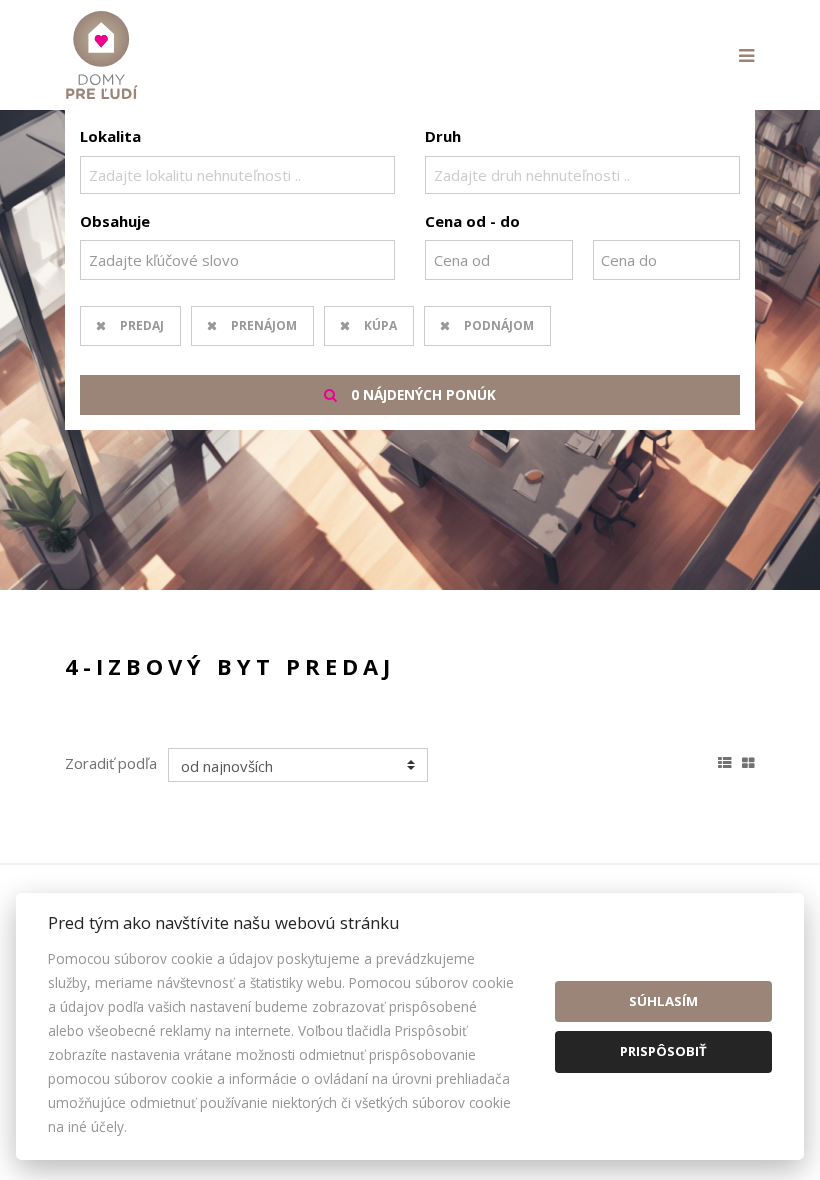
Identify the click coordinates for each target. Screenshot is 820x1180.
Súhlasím (663, 1001)
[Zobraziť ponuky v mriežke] (748, 760)
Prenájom (264, 325)
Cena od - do (472, 221)
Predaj (142, 325)
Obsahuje (115, 221)
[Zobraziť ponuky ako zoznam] (725, 760)
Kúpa (380, 325)
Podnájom (499, 325)
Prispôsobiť (663, 1051)
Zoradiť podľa (111, 763)
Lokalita (110, 136)
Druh (443, 136)
